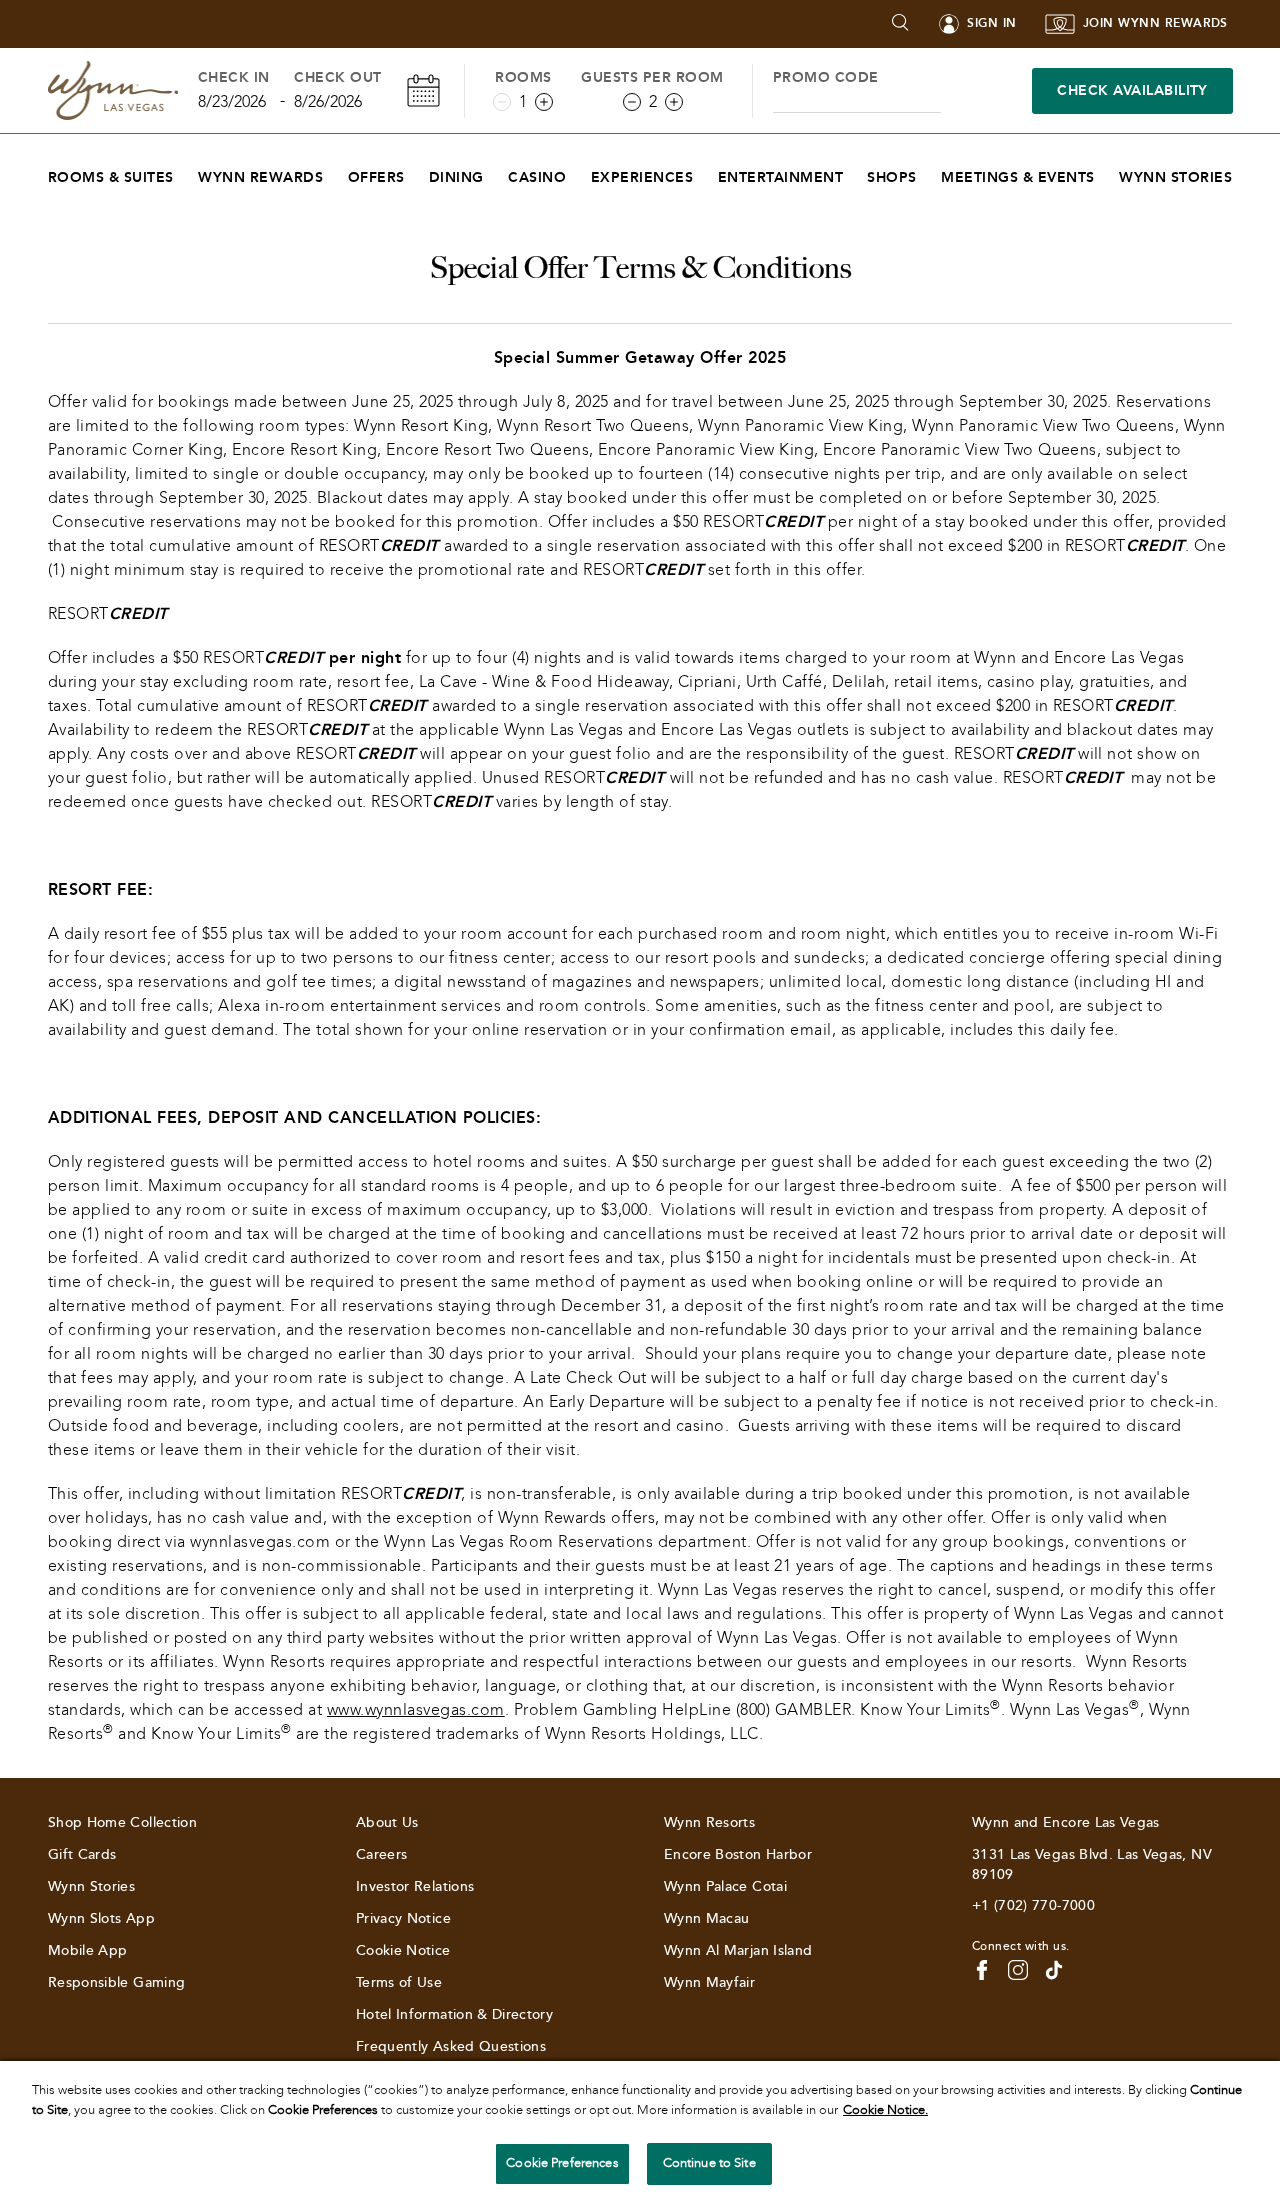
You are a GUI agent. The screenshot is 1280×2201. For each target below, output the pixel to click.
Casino (537, 177)
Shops (891, 177)
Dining (456, 177)
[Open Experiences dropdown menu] (705, 172)
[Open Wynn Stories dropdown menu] (1244, 172)
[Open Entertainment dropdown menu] (855, 172)
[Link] (113, 90)
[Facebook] (982, 1970)
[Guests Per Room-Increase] (674, 102)
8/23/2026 (232, 101)
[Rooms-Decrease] (502, 102)
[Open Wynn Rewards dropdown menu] (335, 172)
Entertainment (780, 177)
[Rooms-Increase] (544, 102)
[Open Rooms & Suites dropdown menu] (186, 172)
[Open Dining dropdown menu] (496, 172)
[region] (640, 2131)
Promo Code (826, 77)
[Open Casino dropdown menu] (578, 172)
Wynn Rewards (260, 177)
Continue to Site (709, 2163)
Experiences (642, 177)
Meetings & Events (1017, 177)
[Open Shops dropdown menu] (929, 172)
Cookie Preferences (562, 2163)
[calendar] (423, 90)
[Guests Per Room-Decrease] (632, 102)
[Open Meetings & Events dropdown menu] (1107, 172)
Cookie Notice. (885, 2110)
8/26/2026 (328, 101)
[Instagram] (1018, 1970)
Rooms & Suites (111, 177)
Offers (376, 177)
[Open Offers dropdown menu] (417, 172)
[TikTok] (1054, 1970)
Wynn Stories (1175, 177)
